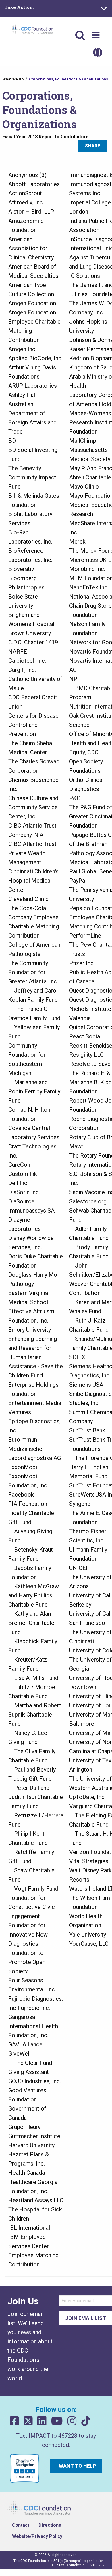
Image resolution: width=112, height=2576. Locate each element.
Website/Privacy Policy (37, 2536)
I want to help (76, 2466)
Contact (21, 2525)
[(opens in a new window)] (14, 2421)
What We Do (13, 79)
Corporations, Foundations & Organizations (68, 79)
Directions (50, 2525)
